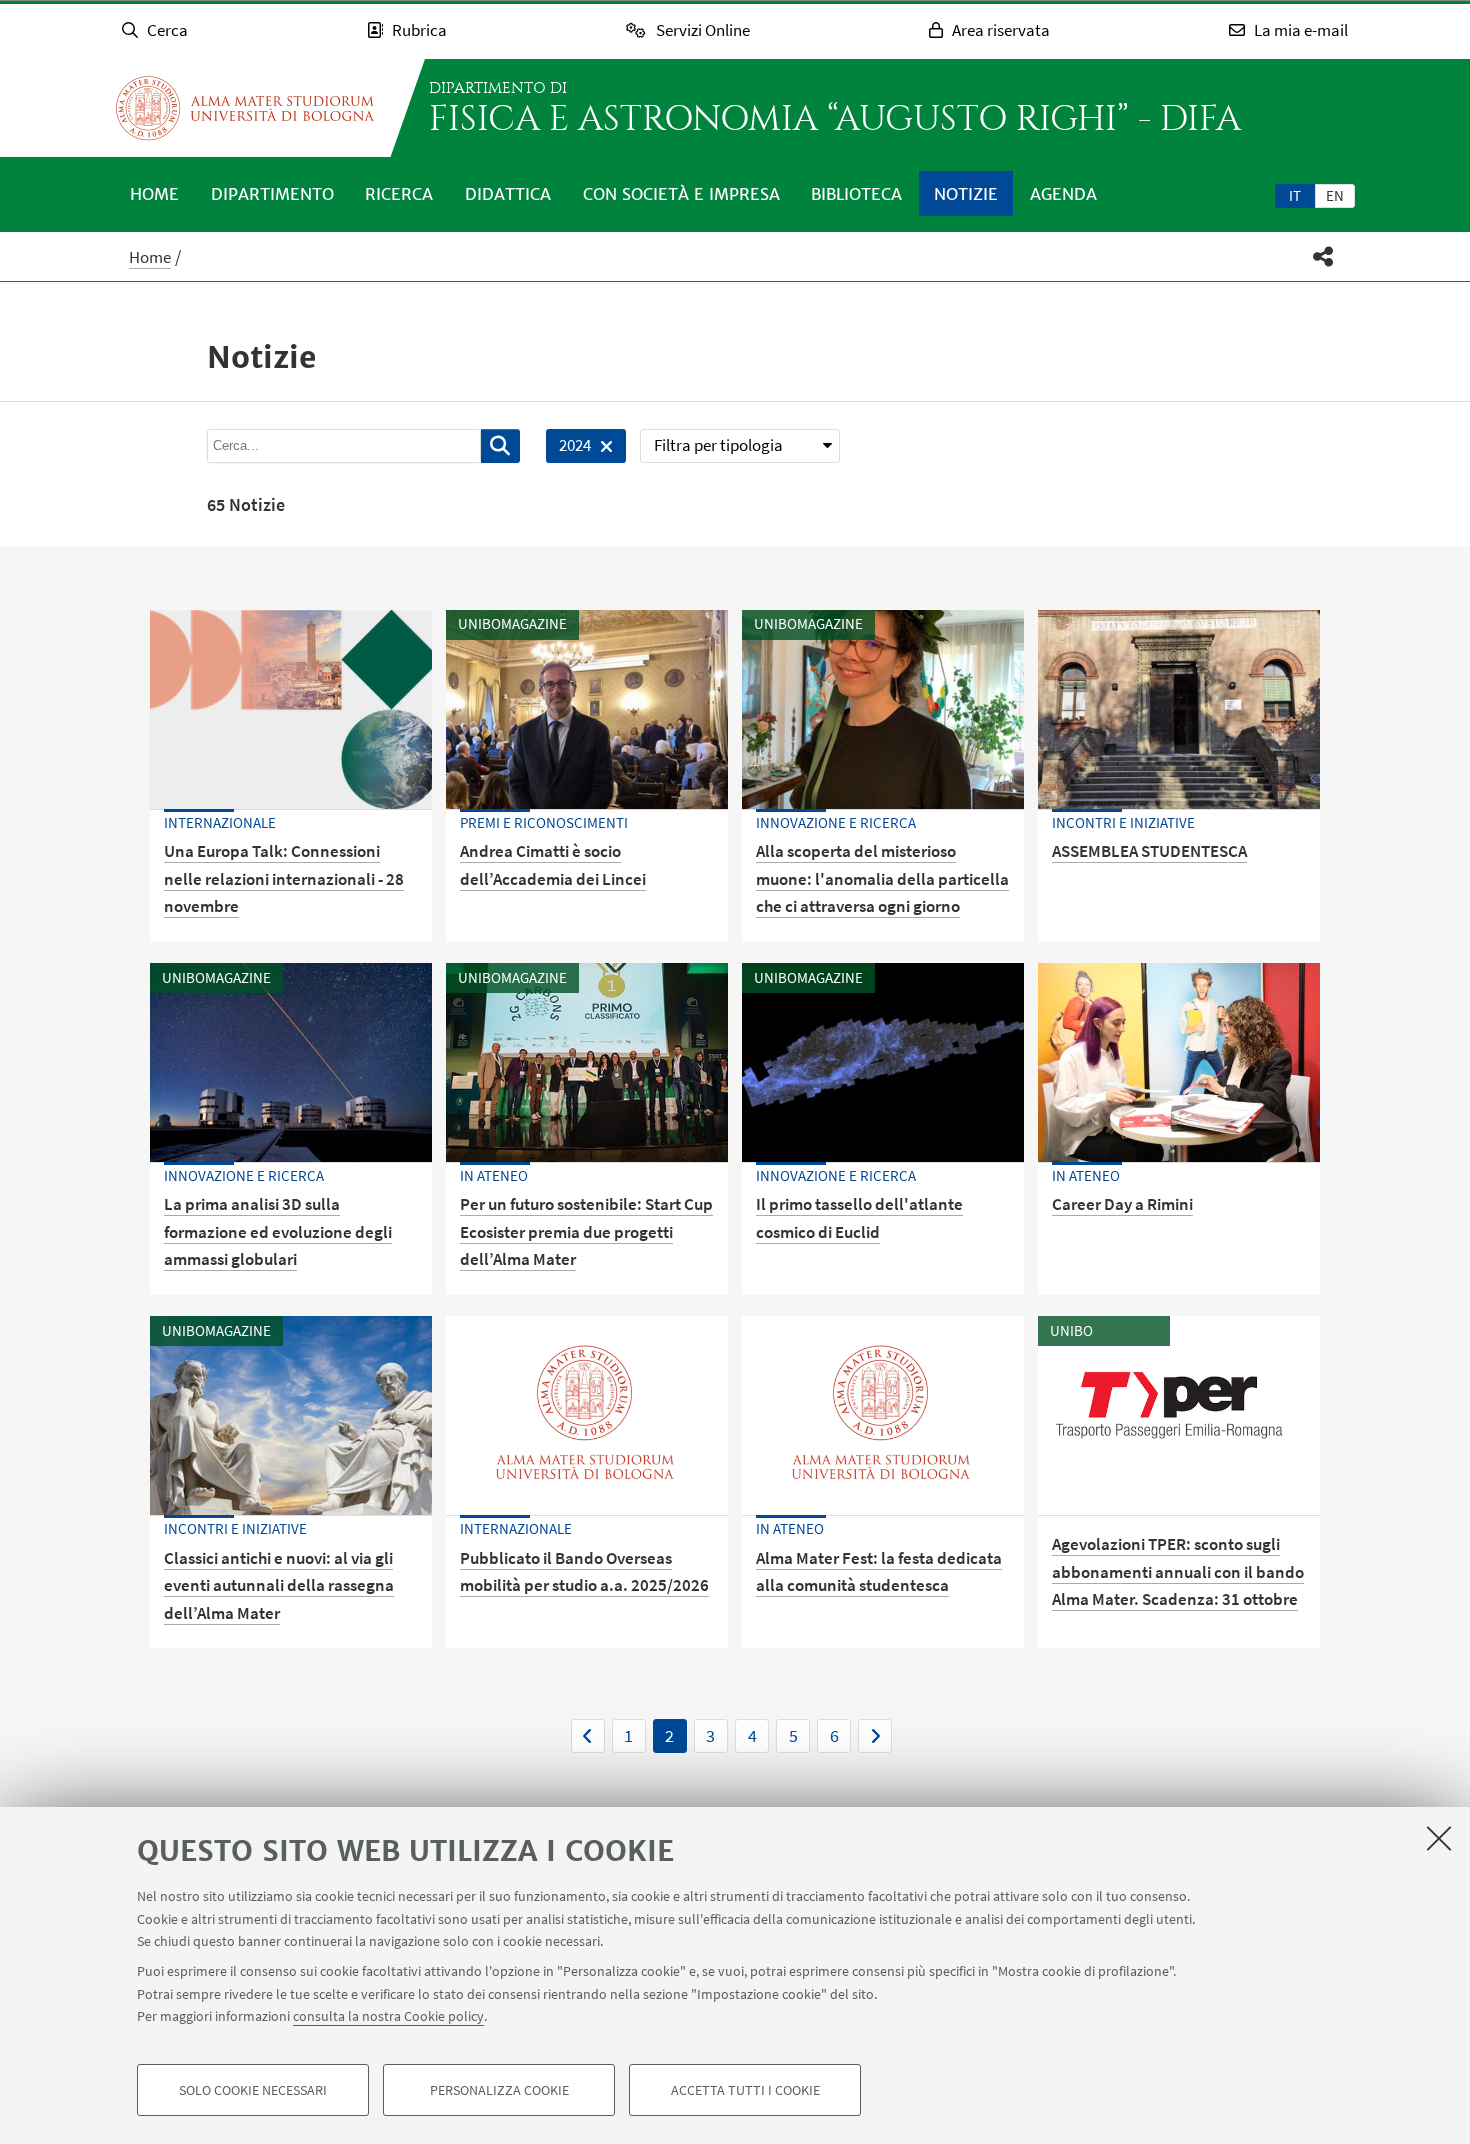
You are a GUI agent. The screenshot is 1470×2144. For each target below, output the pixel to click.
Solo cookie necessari (253, 2090)
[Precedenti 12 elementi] (588, 1736)
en (1335, 195)
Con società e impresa (681, 194)
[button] (1323, 256)
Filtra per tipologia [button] (718, 445)
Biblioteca (856, 194)
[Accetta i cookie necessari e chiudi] (1439, 1838)
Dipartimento (272, 194)
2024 (568, 448)
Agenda (1063, 194)
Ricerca (399, 194)
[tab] (1295, 195)
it (1295, 195)
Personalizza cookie (499, 2090)
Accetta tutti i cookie (745, 2090)
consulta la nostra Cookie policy (388, 2016)
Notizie (966, 194)
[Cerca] (500, 446)
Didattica (508, 194)
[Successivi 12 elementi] (875, 1736)
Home (154, 194)
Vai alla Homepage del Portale (245, 108)
